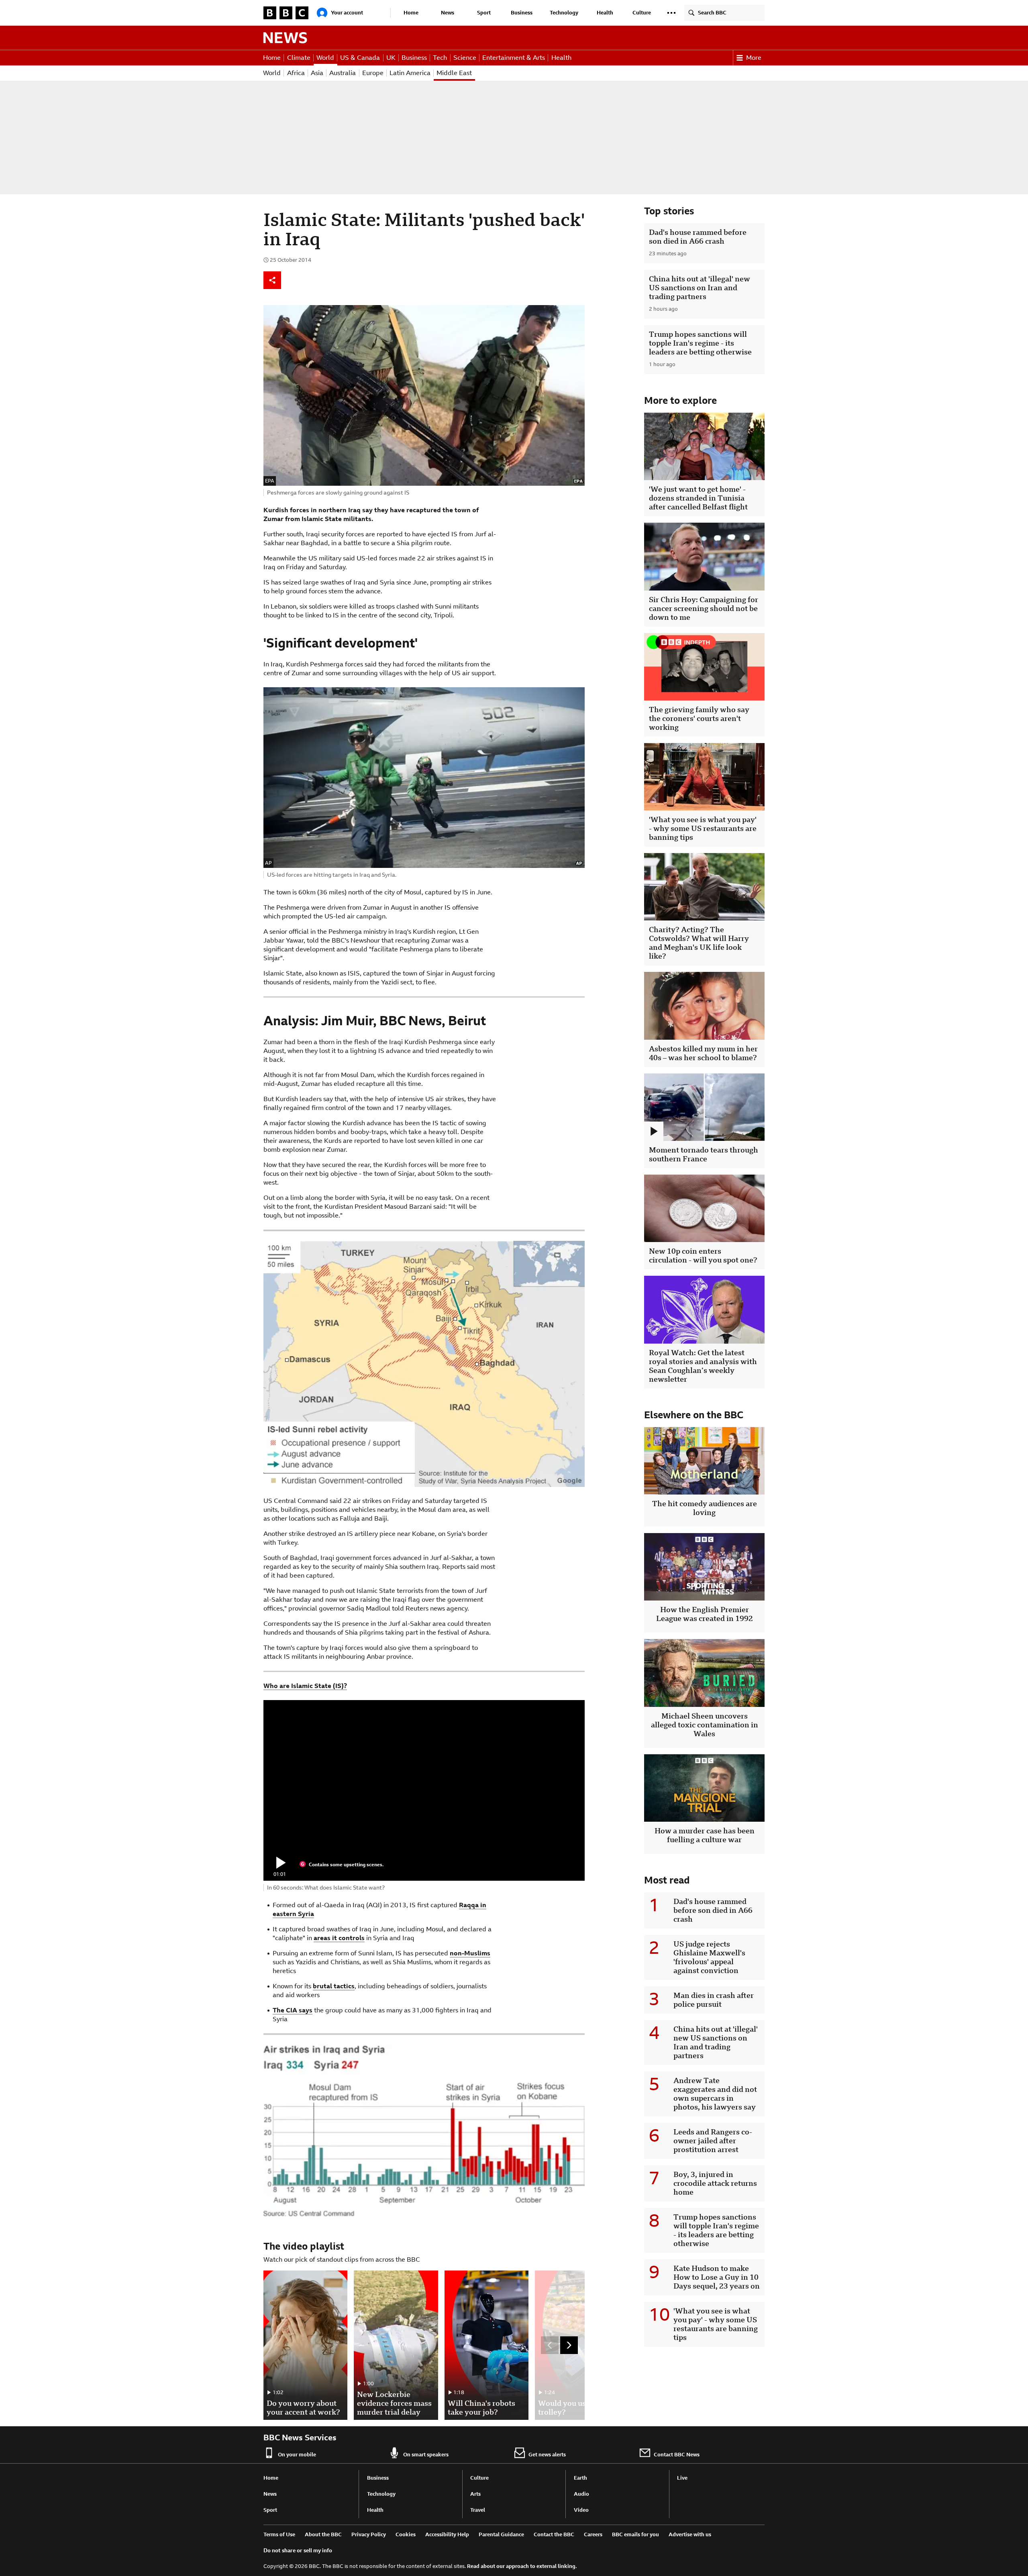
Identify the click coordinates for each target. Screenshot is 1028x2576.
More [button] (754, 58)
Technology (564, 13)
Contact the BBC (554, 2534)
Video (581, 2510)
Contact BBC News (677, 2455)
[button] (671, 13)
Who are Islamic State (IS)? (305, 1686)
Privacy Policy (369, 2534)
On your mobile (297, 2455)
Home (411, 13)
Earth (580, 2478)
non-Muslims (470, 1953)
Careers (593, 2534)
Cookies (406, 2534)
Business (522, 13)
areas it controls (339, 1938)
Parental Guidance (501, 2534)
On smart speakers (426, 2455)
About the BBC (323, 2534)
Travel (478, 2510)
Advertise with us (690, 2534)
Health (605, 13)
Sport (484, 13)
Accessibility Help (447, 2534)
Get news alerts (547, 2455)
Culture (642, 13)
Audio (581, 2494)
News (448, 13)
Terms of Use (279, 2534)
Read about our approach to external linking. (522, 2566)
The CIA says (293, 2010)
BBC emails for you (635, 2534)
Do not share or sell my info (298, 2551)
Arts (475, 2494)
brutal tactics (334, 1986)
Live (682, 2478)
